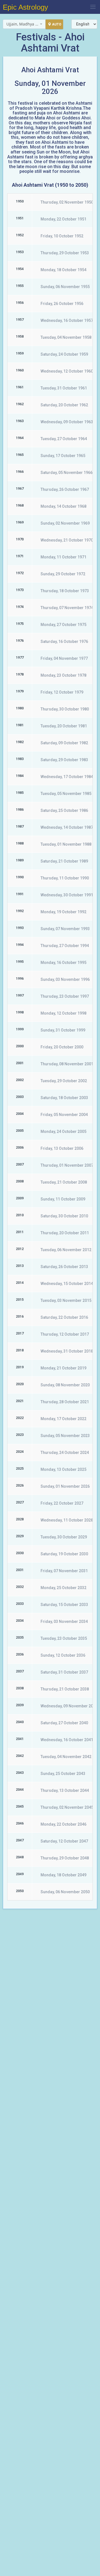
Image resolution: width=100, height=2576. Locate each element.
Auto (57, 24)
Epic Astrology (25, 7)
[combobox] (24, 24)
